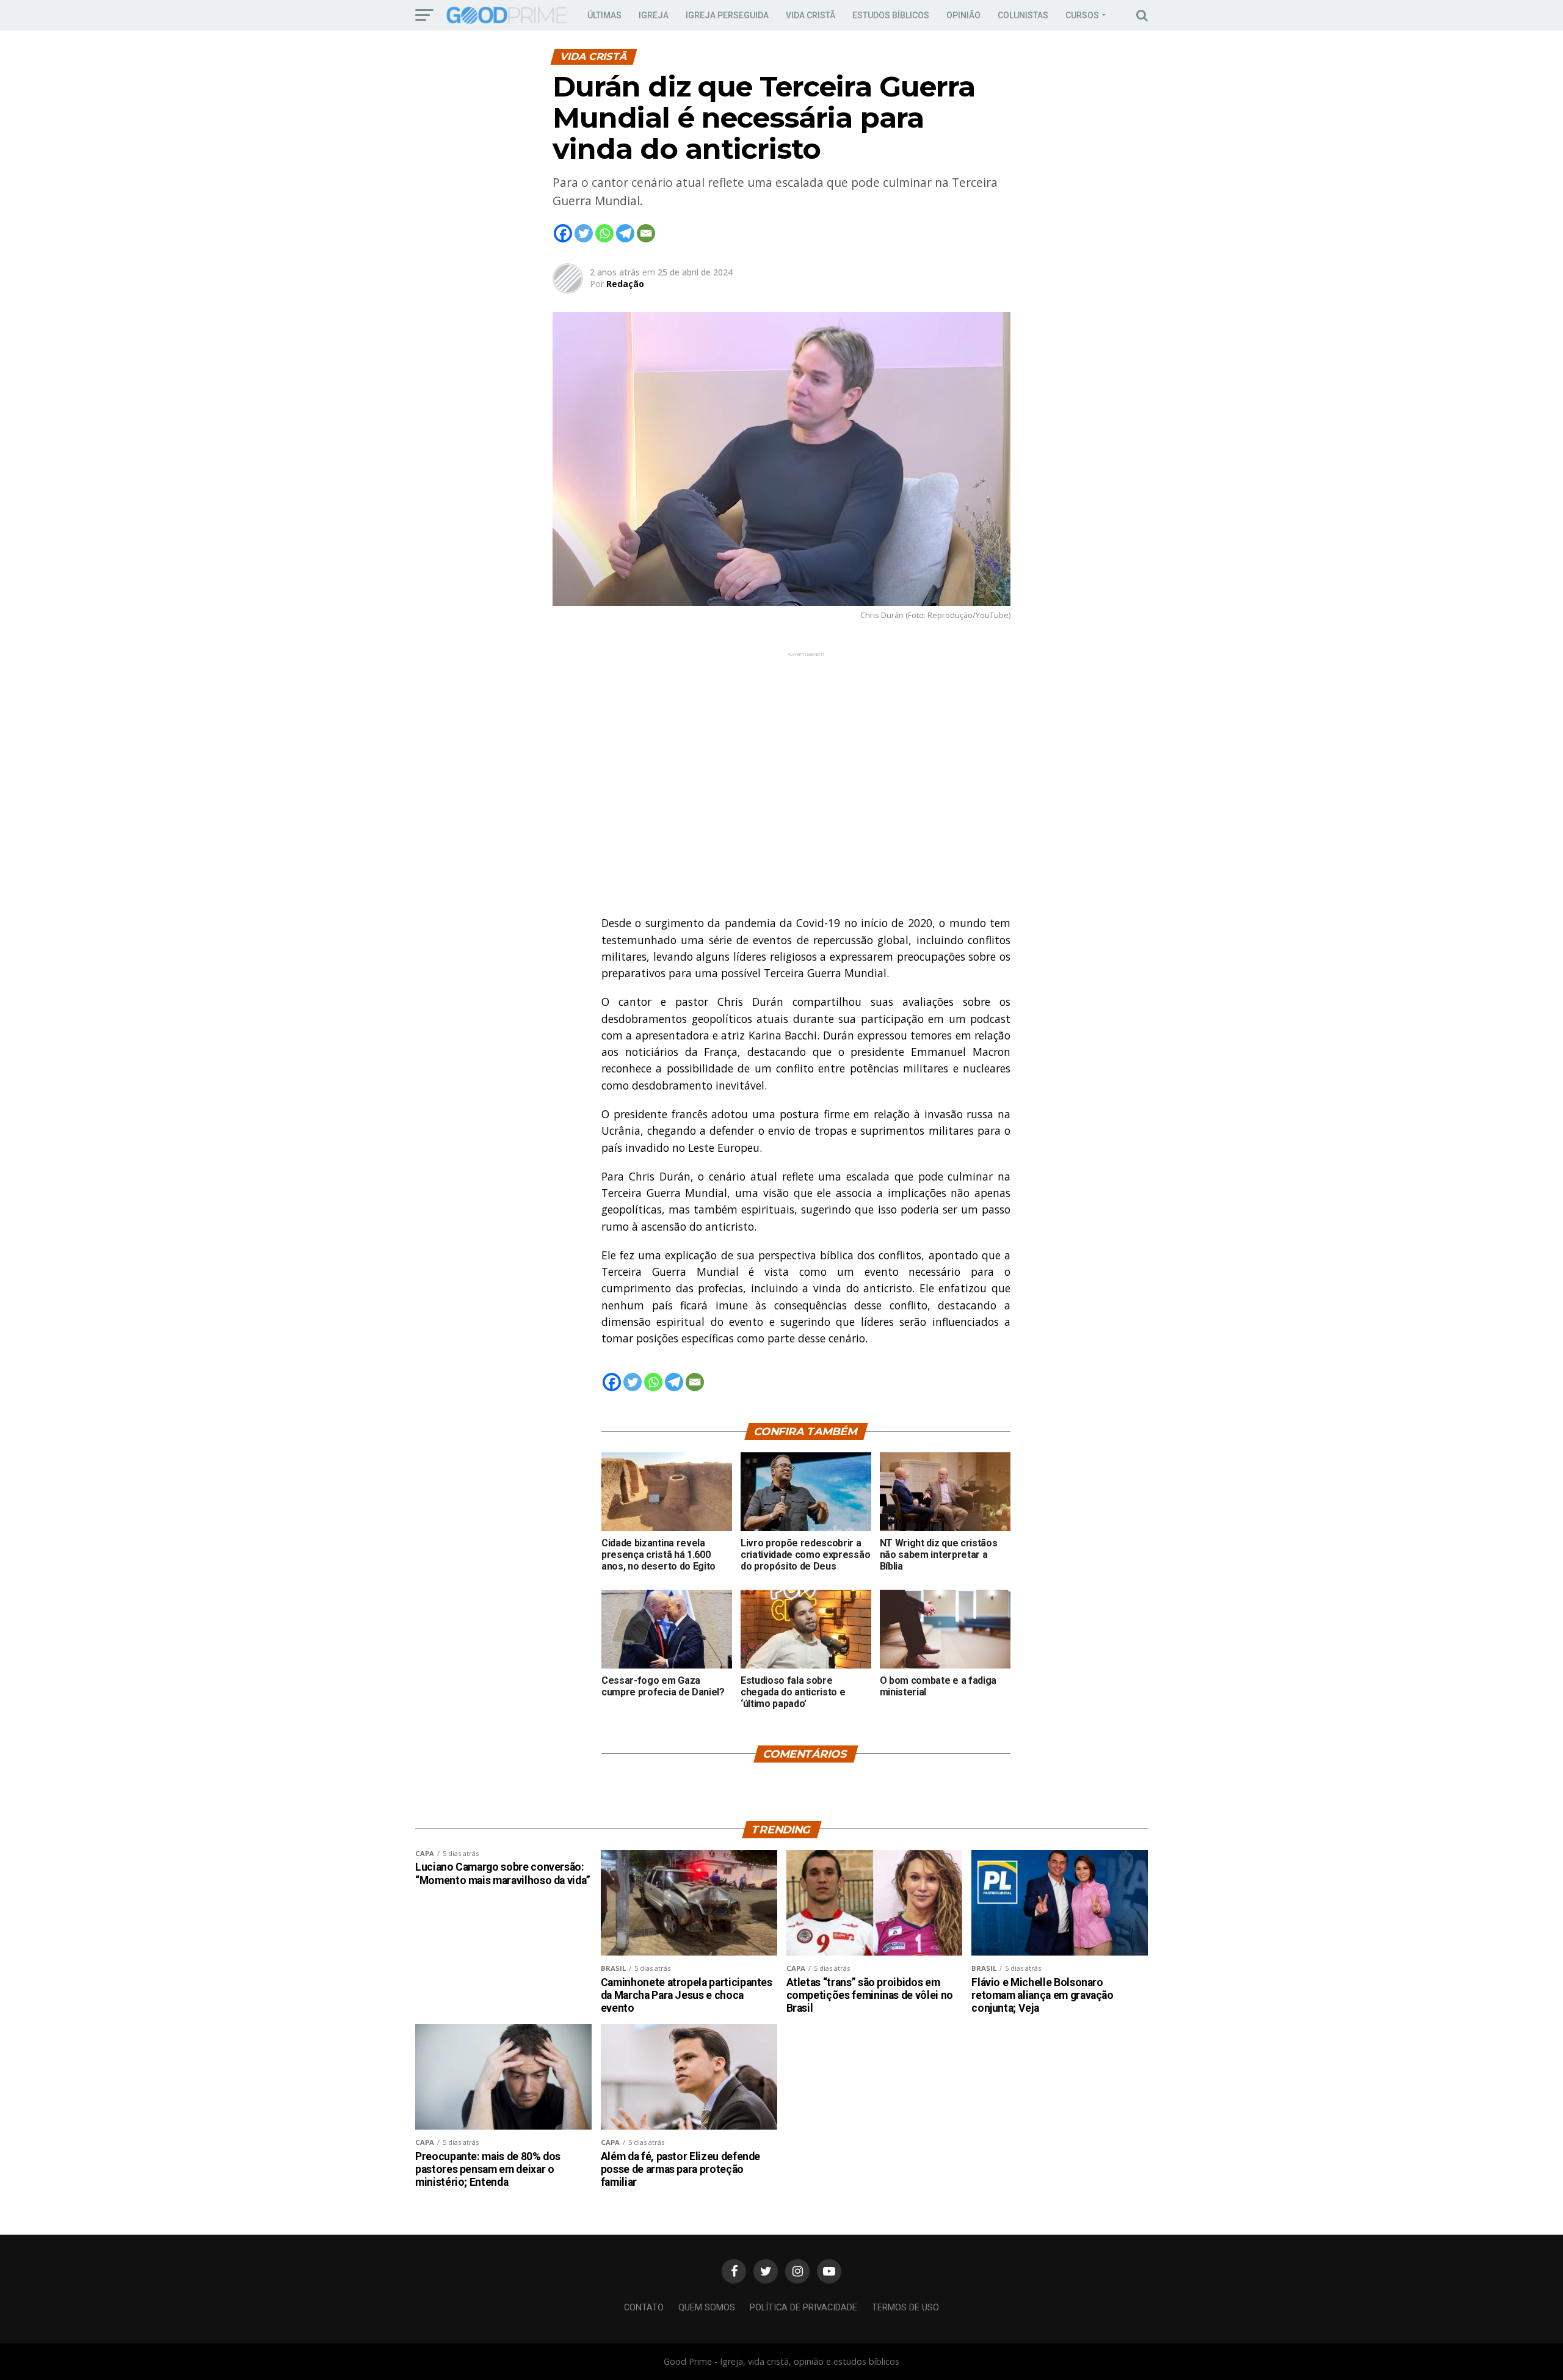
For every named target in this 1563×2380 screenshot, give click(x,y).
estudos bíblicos (891, 15)
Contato (644, 2308)
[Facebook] (563, 233)
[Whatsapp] (604, 233)
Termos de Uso (905, 2308)
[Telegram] (625, 233)
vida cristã (811, 15)
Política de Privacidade (803, 2308)
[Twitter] (584, 233)
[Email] (646, 233)
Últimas (604, 15)
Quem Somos (707, 2308)
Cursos (1082, 15)
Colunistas (1023, 15)
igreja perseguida (727, 15)
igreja (654, 15)
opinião (963, 15)
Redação (625, 284)
